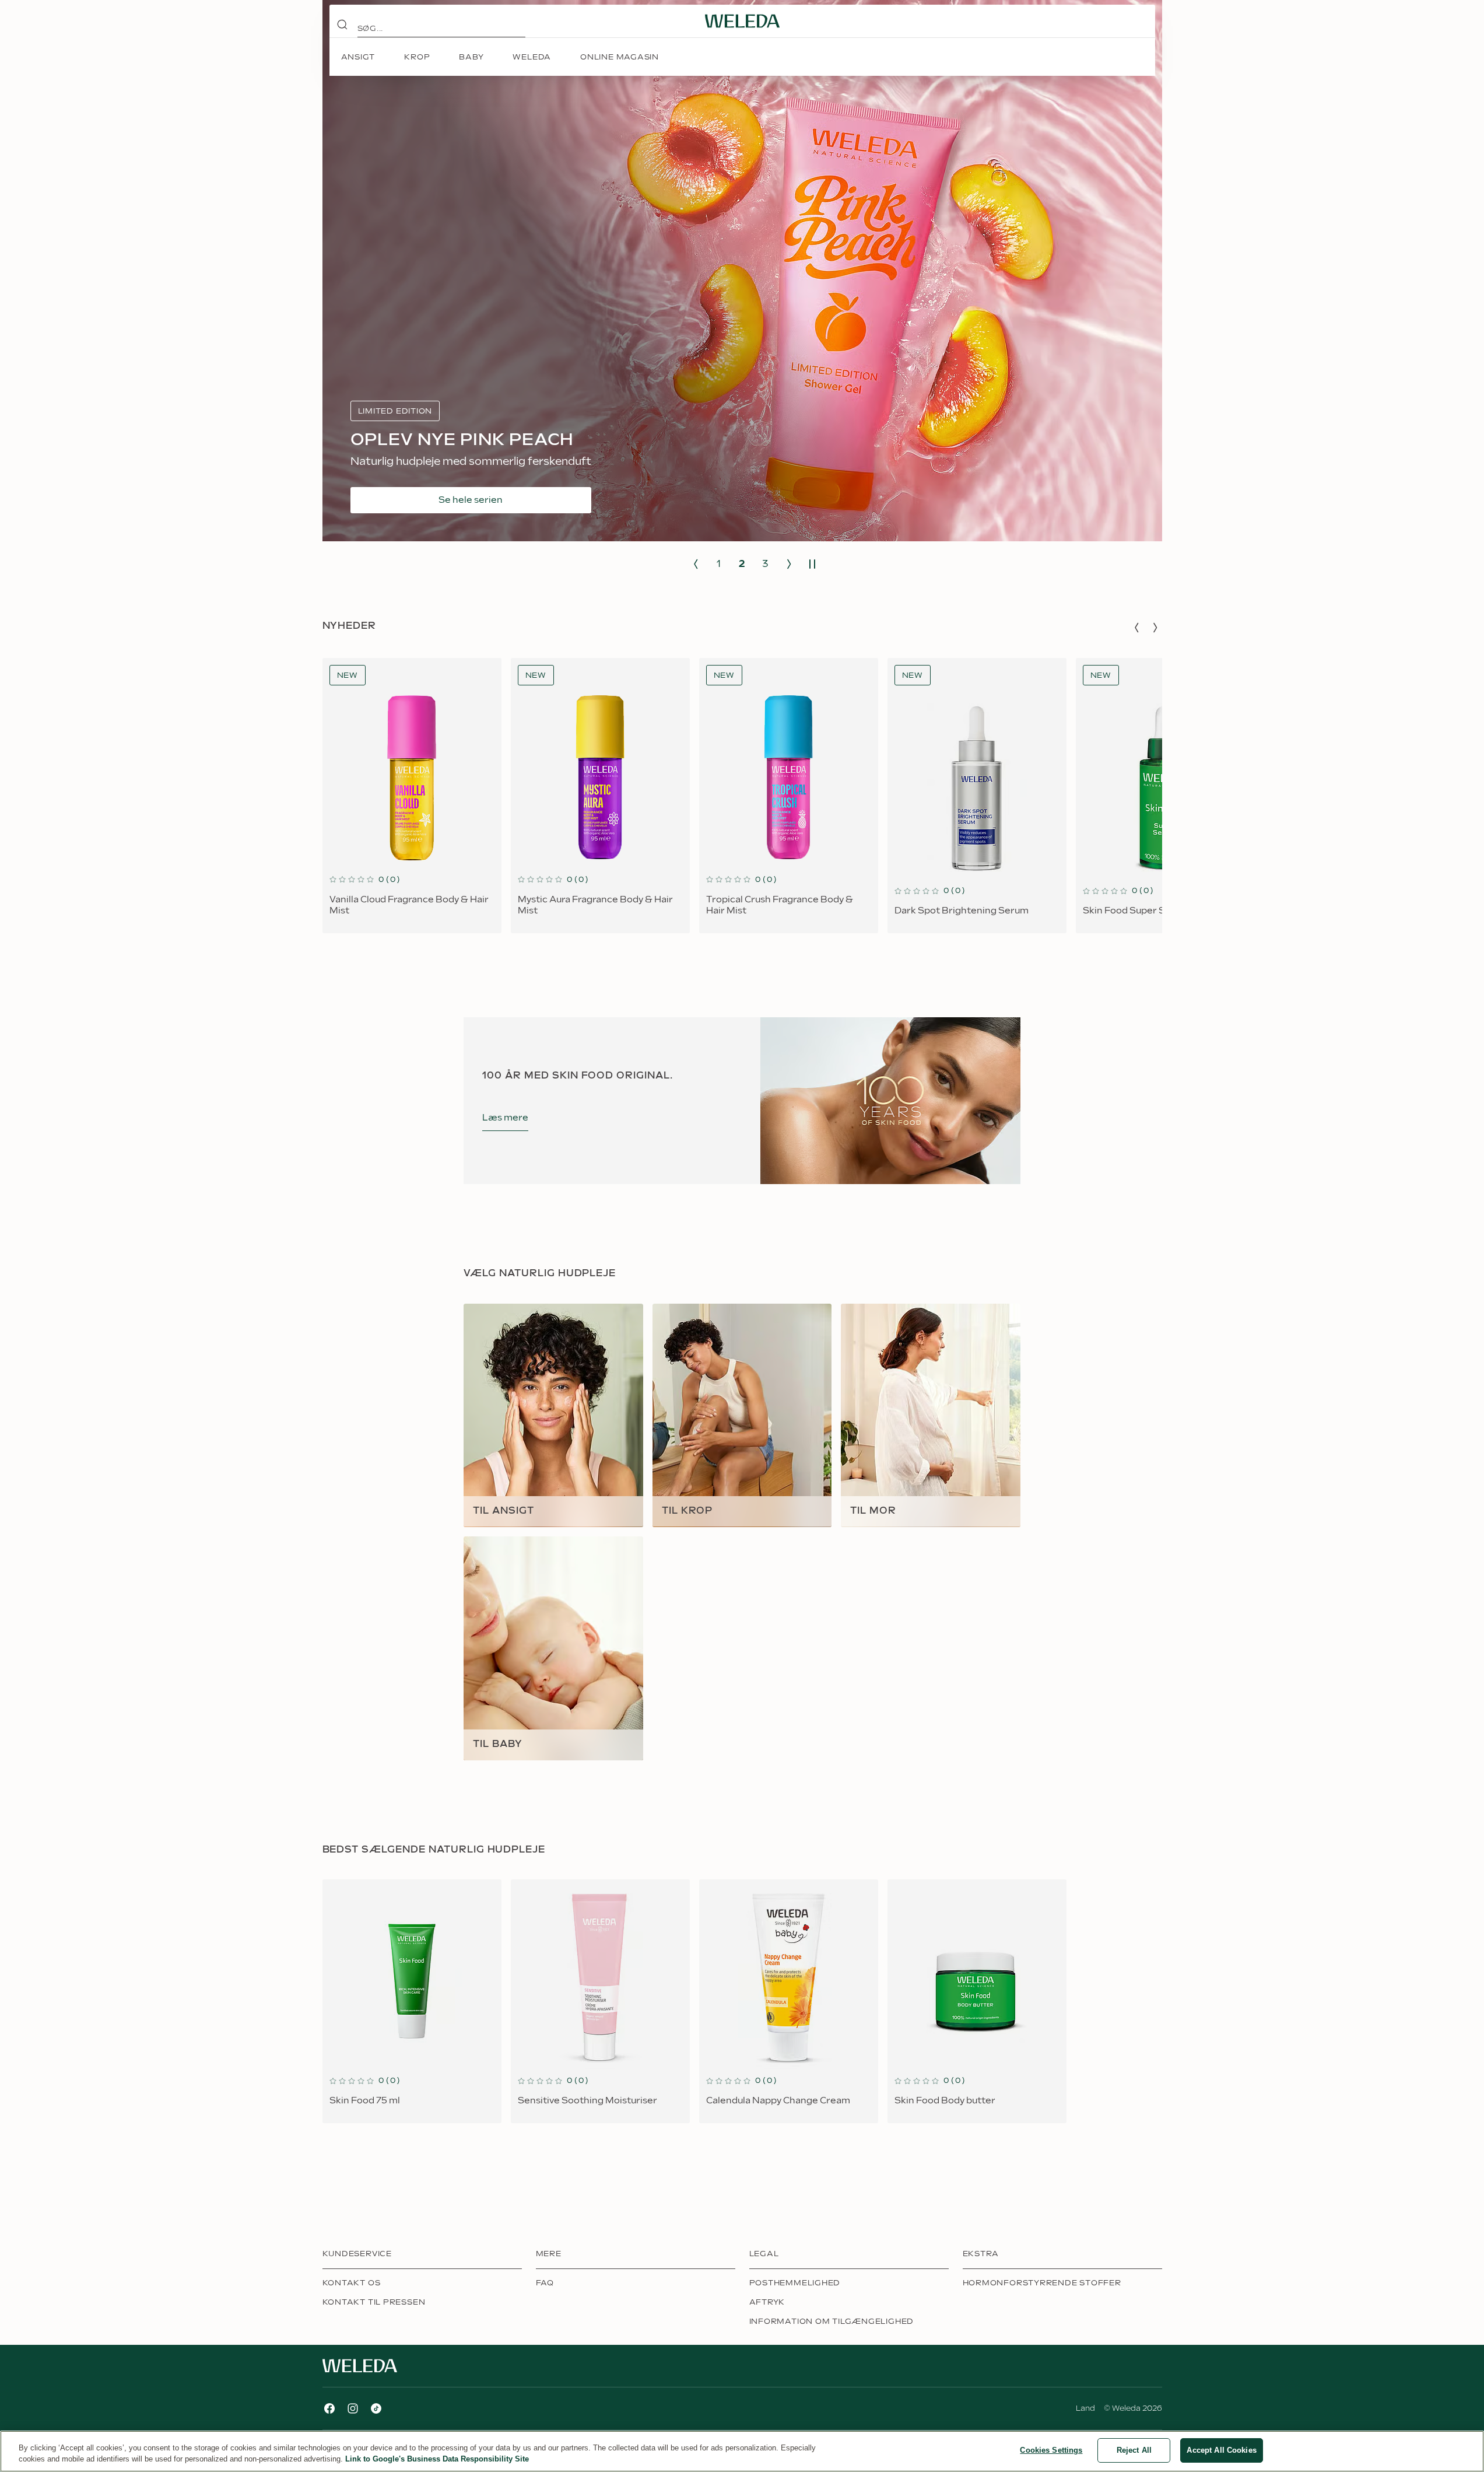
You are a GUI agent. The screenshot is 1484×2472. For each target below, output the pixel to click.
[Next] (789, 564)
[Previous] (696, 564)
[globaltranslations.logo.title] (742, 21)
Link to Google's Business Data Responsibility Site (437, 2459)
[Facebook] (329, 2408)
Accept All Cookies (1221, 2450)
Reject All (1134, 2450)
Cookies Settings (1051, 2450)
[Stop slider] (812, 564)
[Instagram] (353, 2408)
